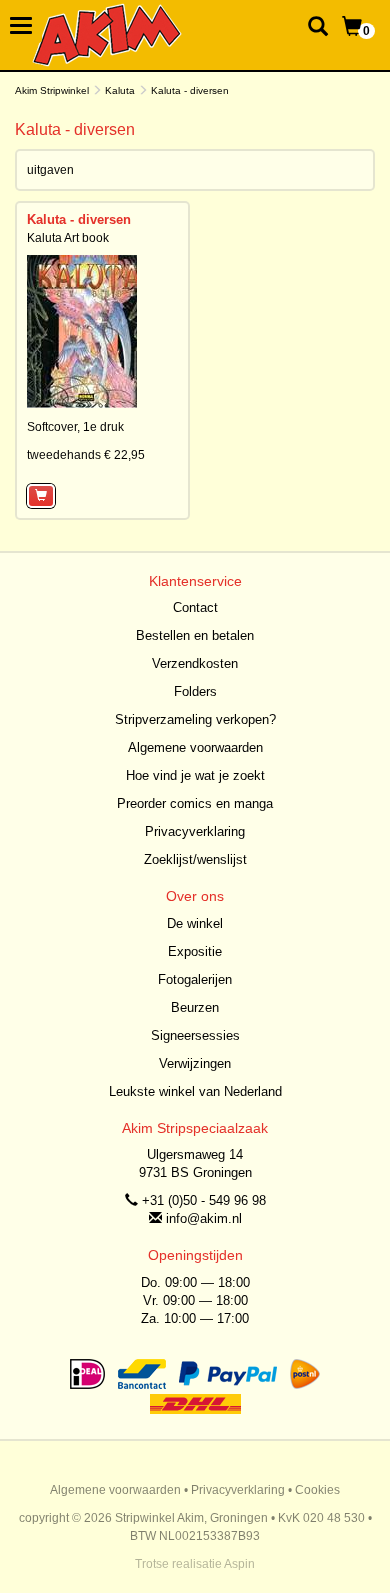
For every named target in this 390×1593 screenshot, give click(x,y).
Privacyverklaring (195, 831)
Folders (195, 691)
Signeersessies (195, 1035)
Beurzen (195, 1007)
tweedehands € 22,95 (86, 455)
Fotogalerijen (195, 979)
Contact (195, 607)
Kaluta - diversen (79, 219)
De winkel (195, 923)
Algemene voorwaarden (195, 747)
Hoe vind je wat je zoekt (195, 775)
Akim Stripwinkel (52, 90)
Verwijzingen (195, 1063)
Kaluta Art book (68, 238)
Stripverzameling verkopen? (195, 719)
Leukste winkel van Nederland (195, 1091)
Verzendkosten (195, 663)
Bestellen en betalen (195, 635)
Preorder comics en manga (195, 803)
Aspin (239, 1564)
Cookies (317, 1490)
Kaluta (120, 90)
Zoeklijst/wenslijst (195, 859)
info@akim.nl (204, 1218)
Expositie (195, 951)
